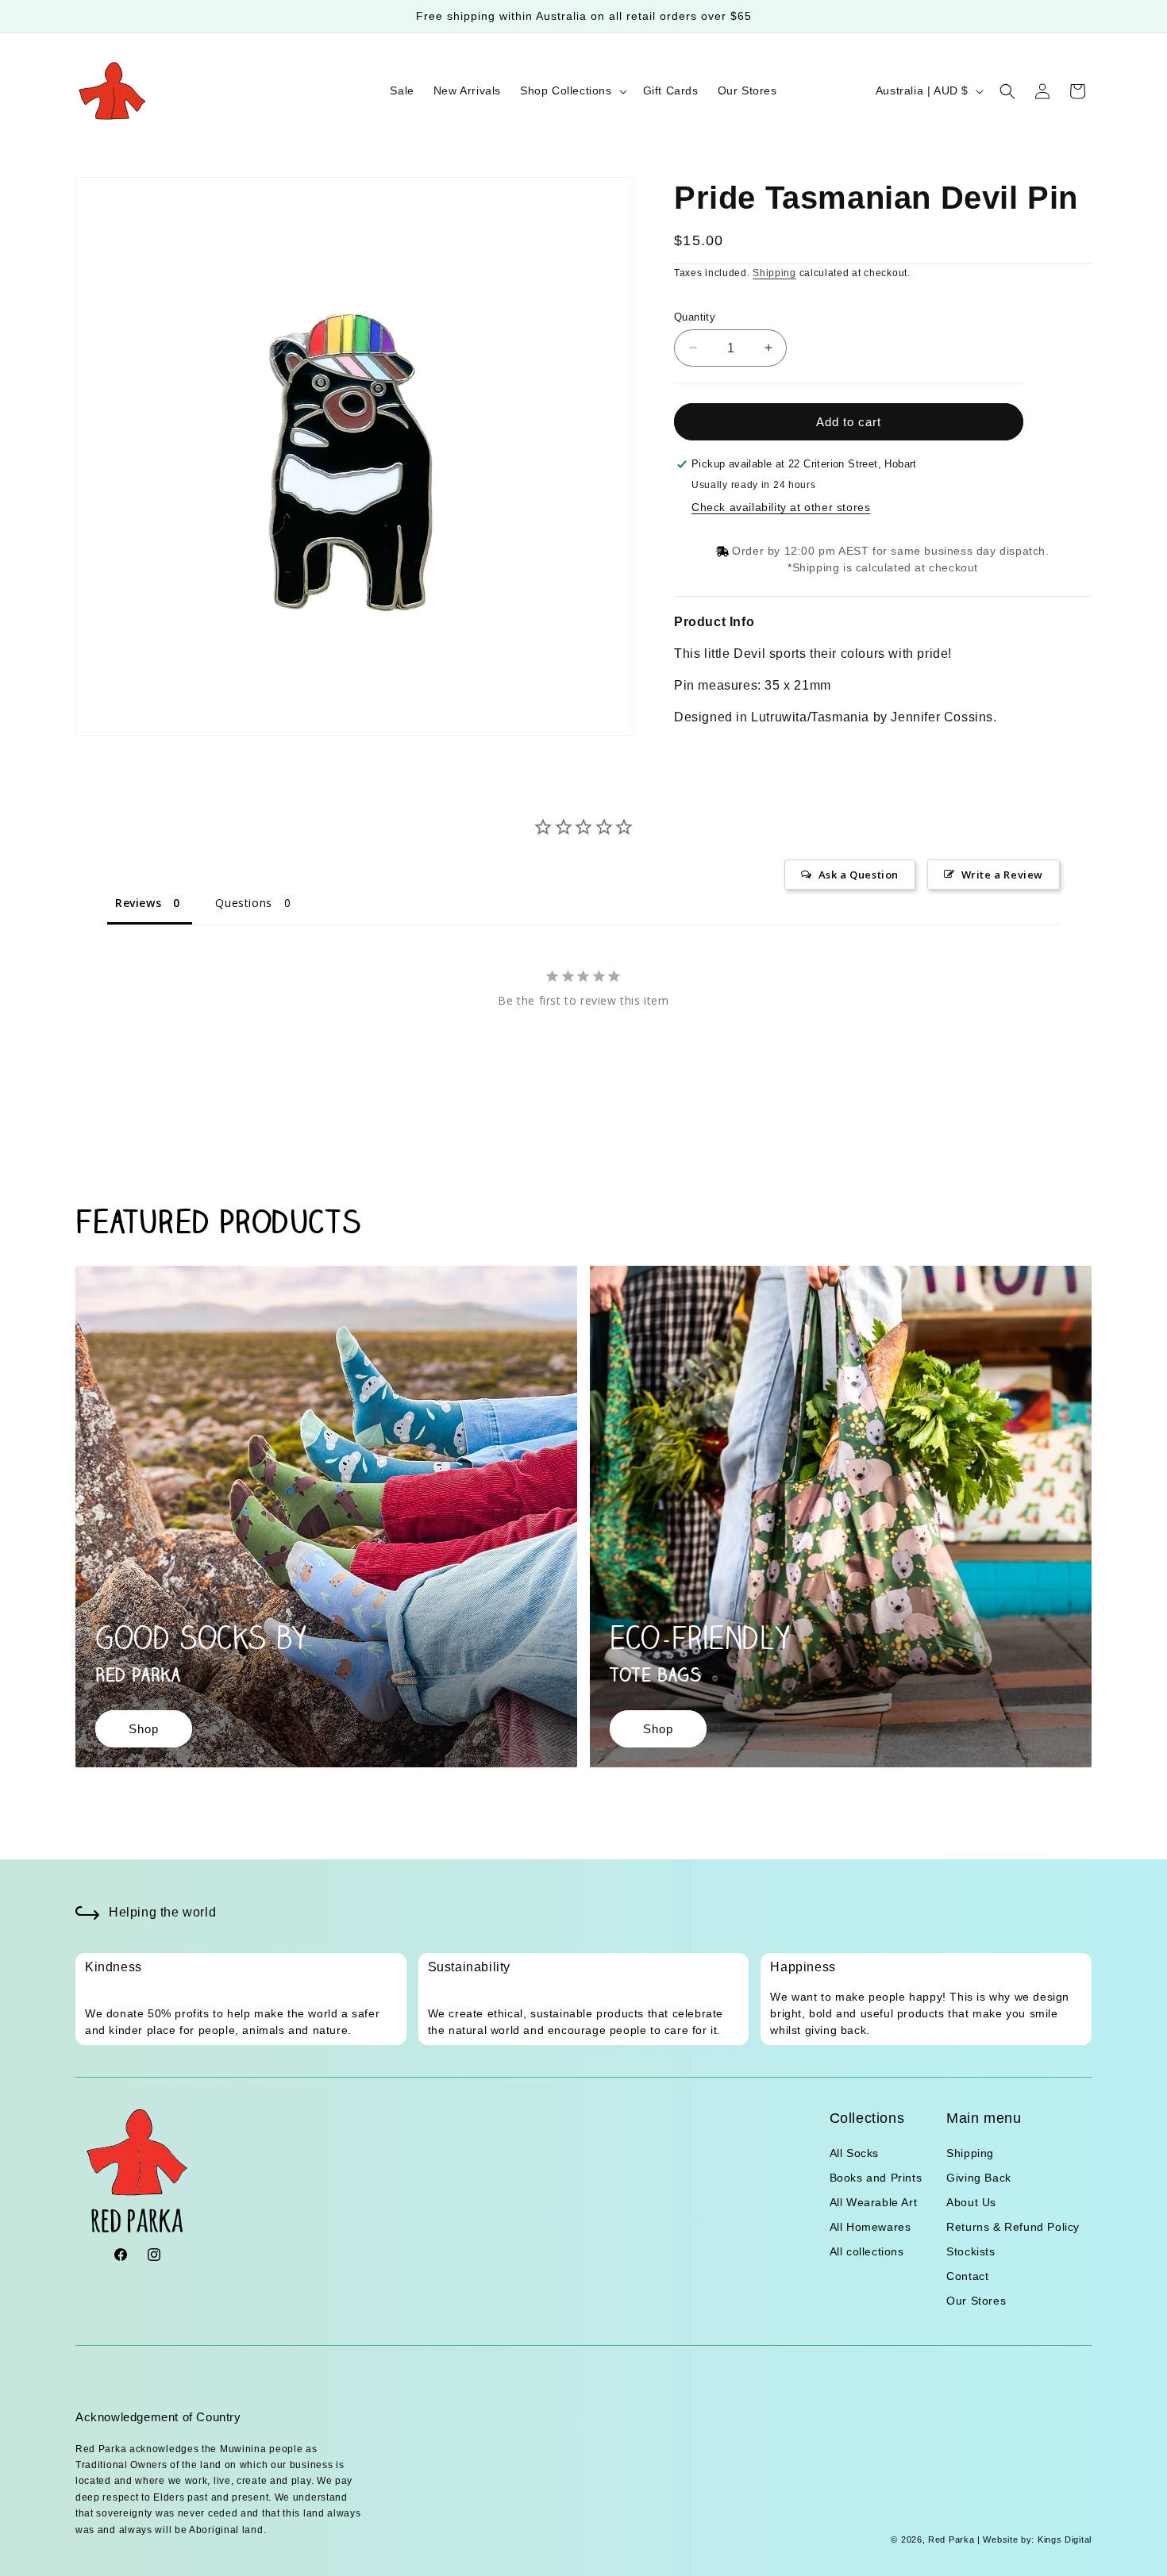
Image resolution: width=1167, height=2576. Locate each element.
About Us (971, 2202)
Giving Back (979, 2178)
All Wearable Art (874, 2202)
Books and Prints (876, 2178)
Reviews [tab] (138, 903)
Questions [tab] (243, 903)
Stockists (971, 2251)
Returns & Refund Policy (1013, 2227)
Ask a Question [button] (859, 875)
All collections (867, 2251)
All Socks (854, 2153)
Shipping (774, 273)
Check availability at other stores (781, 507)
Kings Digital (1063, 2539)
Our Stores (976, 2301)
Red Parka (951, 2539)
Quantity (695, 316)
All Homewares (870, 2227)
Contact (967, 2276)
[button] (572, 90)
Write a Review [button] (1002, 875)
